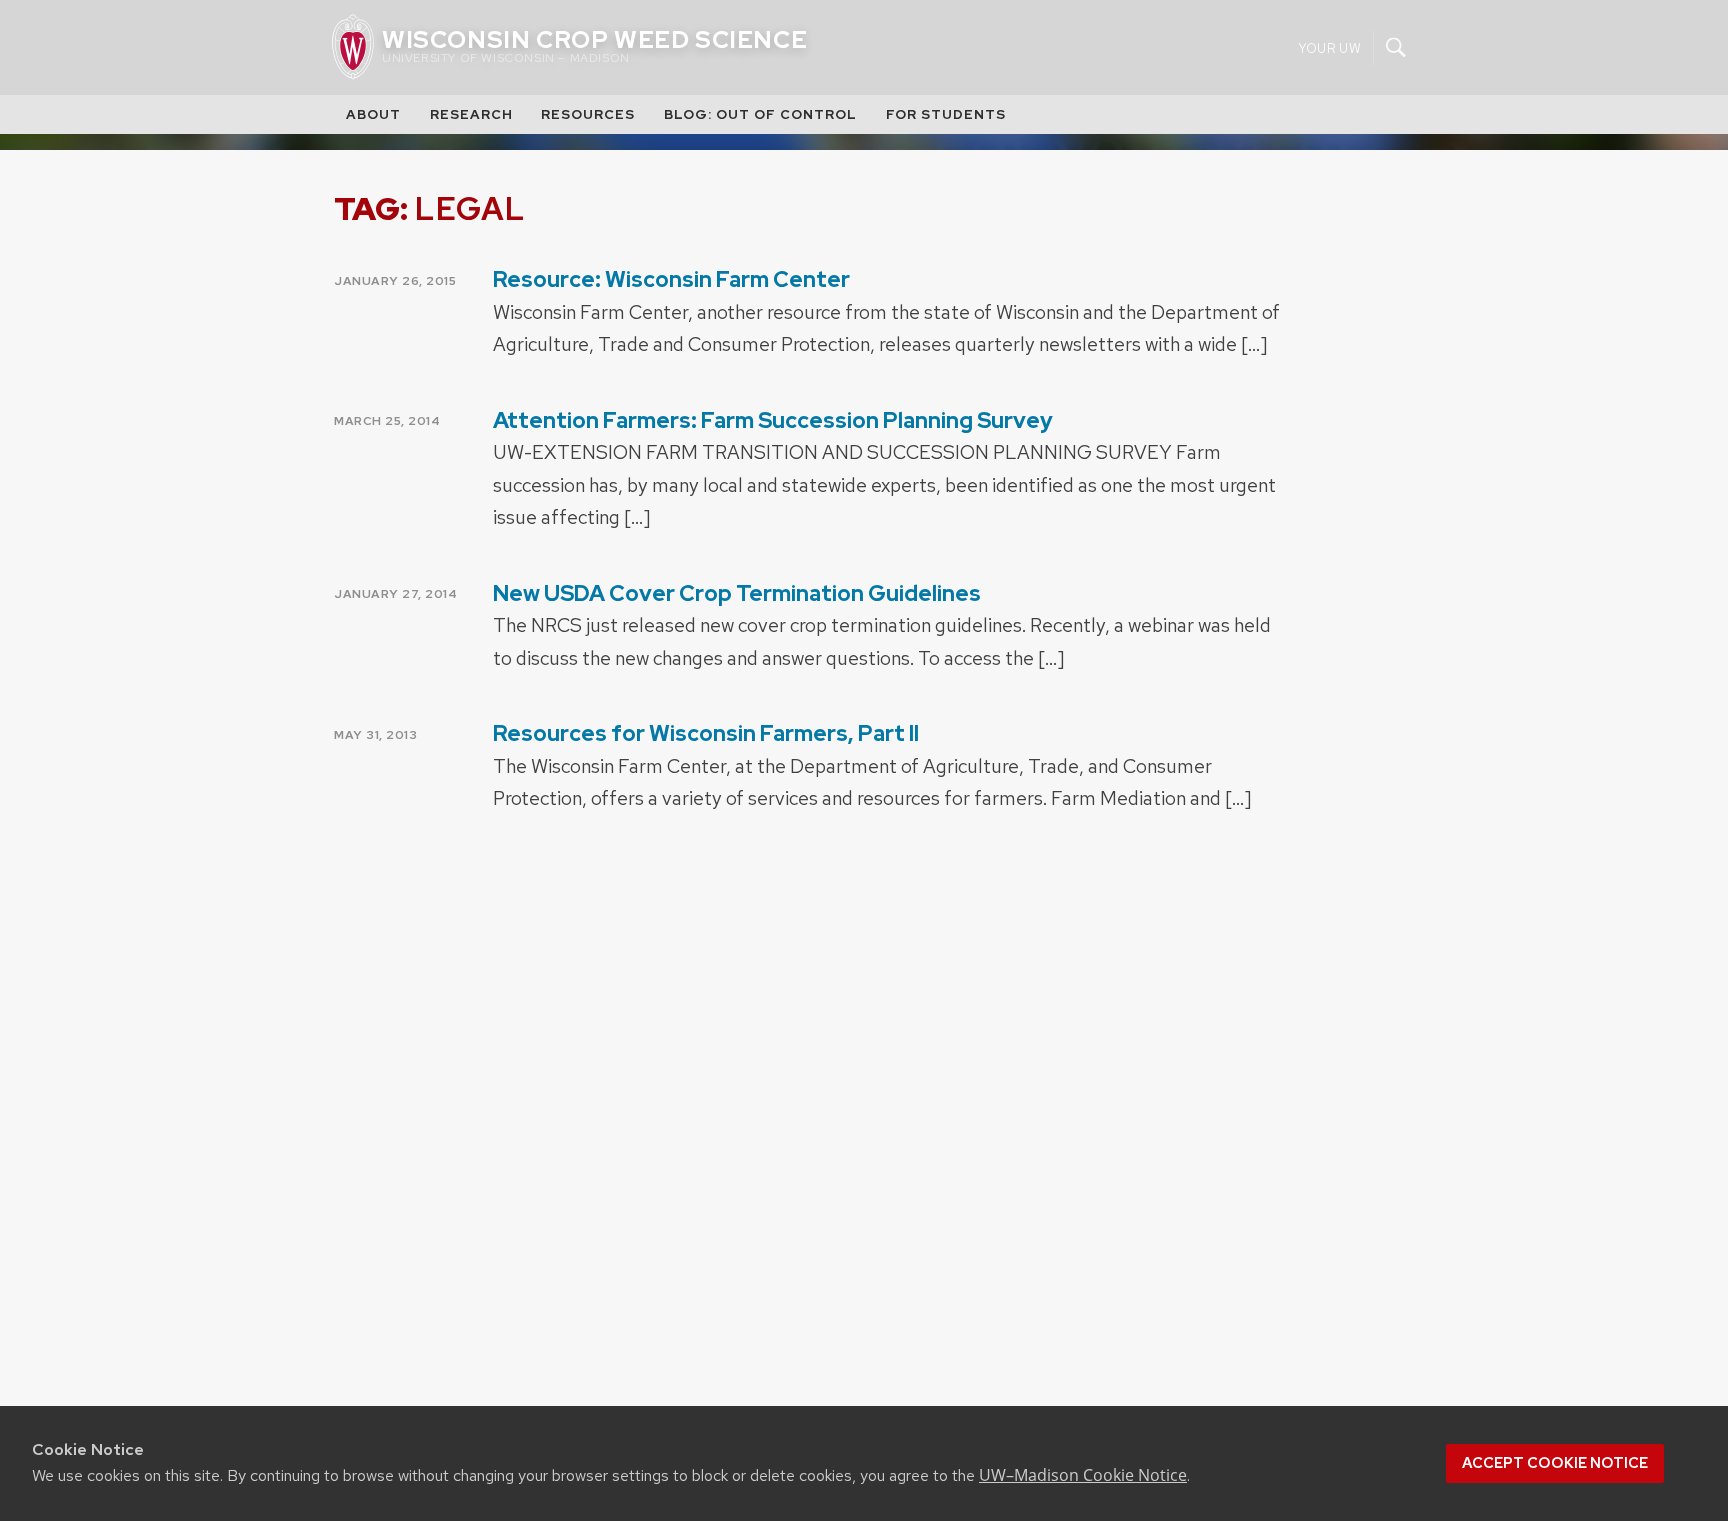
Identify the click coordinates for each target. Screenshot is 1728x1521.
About (373, 114)
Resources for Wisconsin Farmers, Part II (706, 733)
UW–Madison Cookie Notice (1083, 1475)
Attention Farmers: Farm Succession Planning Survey (773, 420)
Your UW (1329, 47)
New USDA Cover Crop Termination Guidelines (737, 593)
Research (471, 114)
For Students (946, 114)
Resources (588, 114)
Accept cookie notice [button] (1555, 1463)
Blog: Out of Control (760, 114)
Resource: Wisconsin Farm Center (671, 279)
